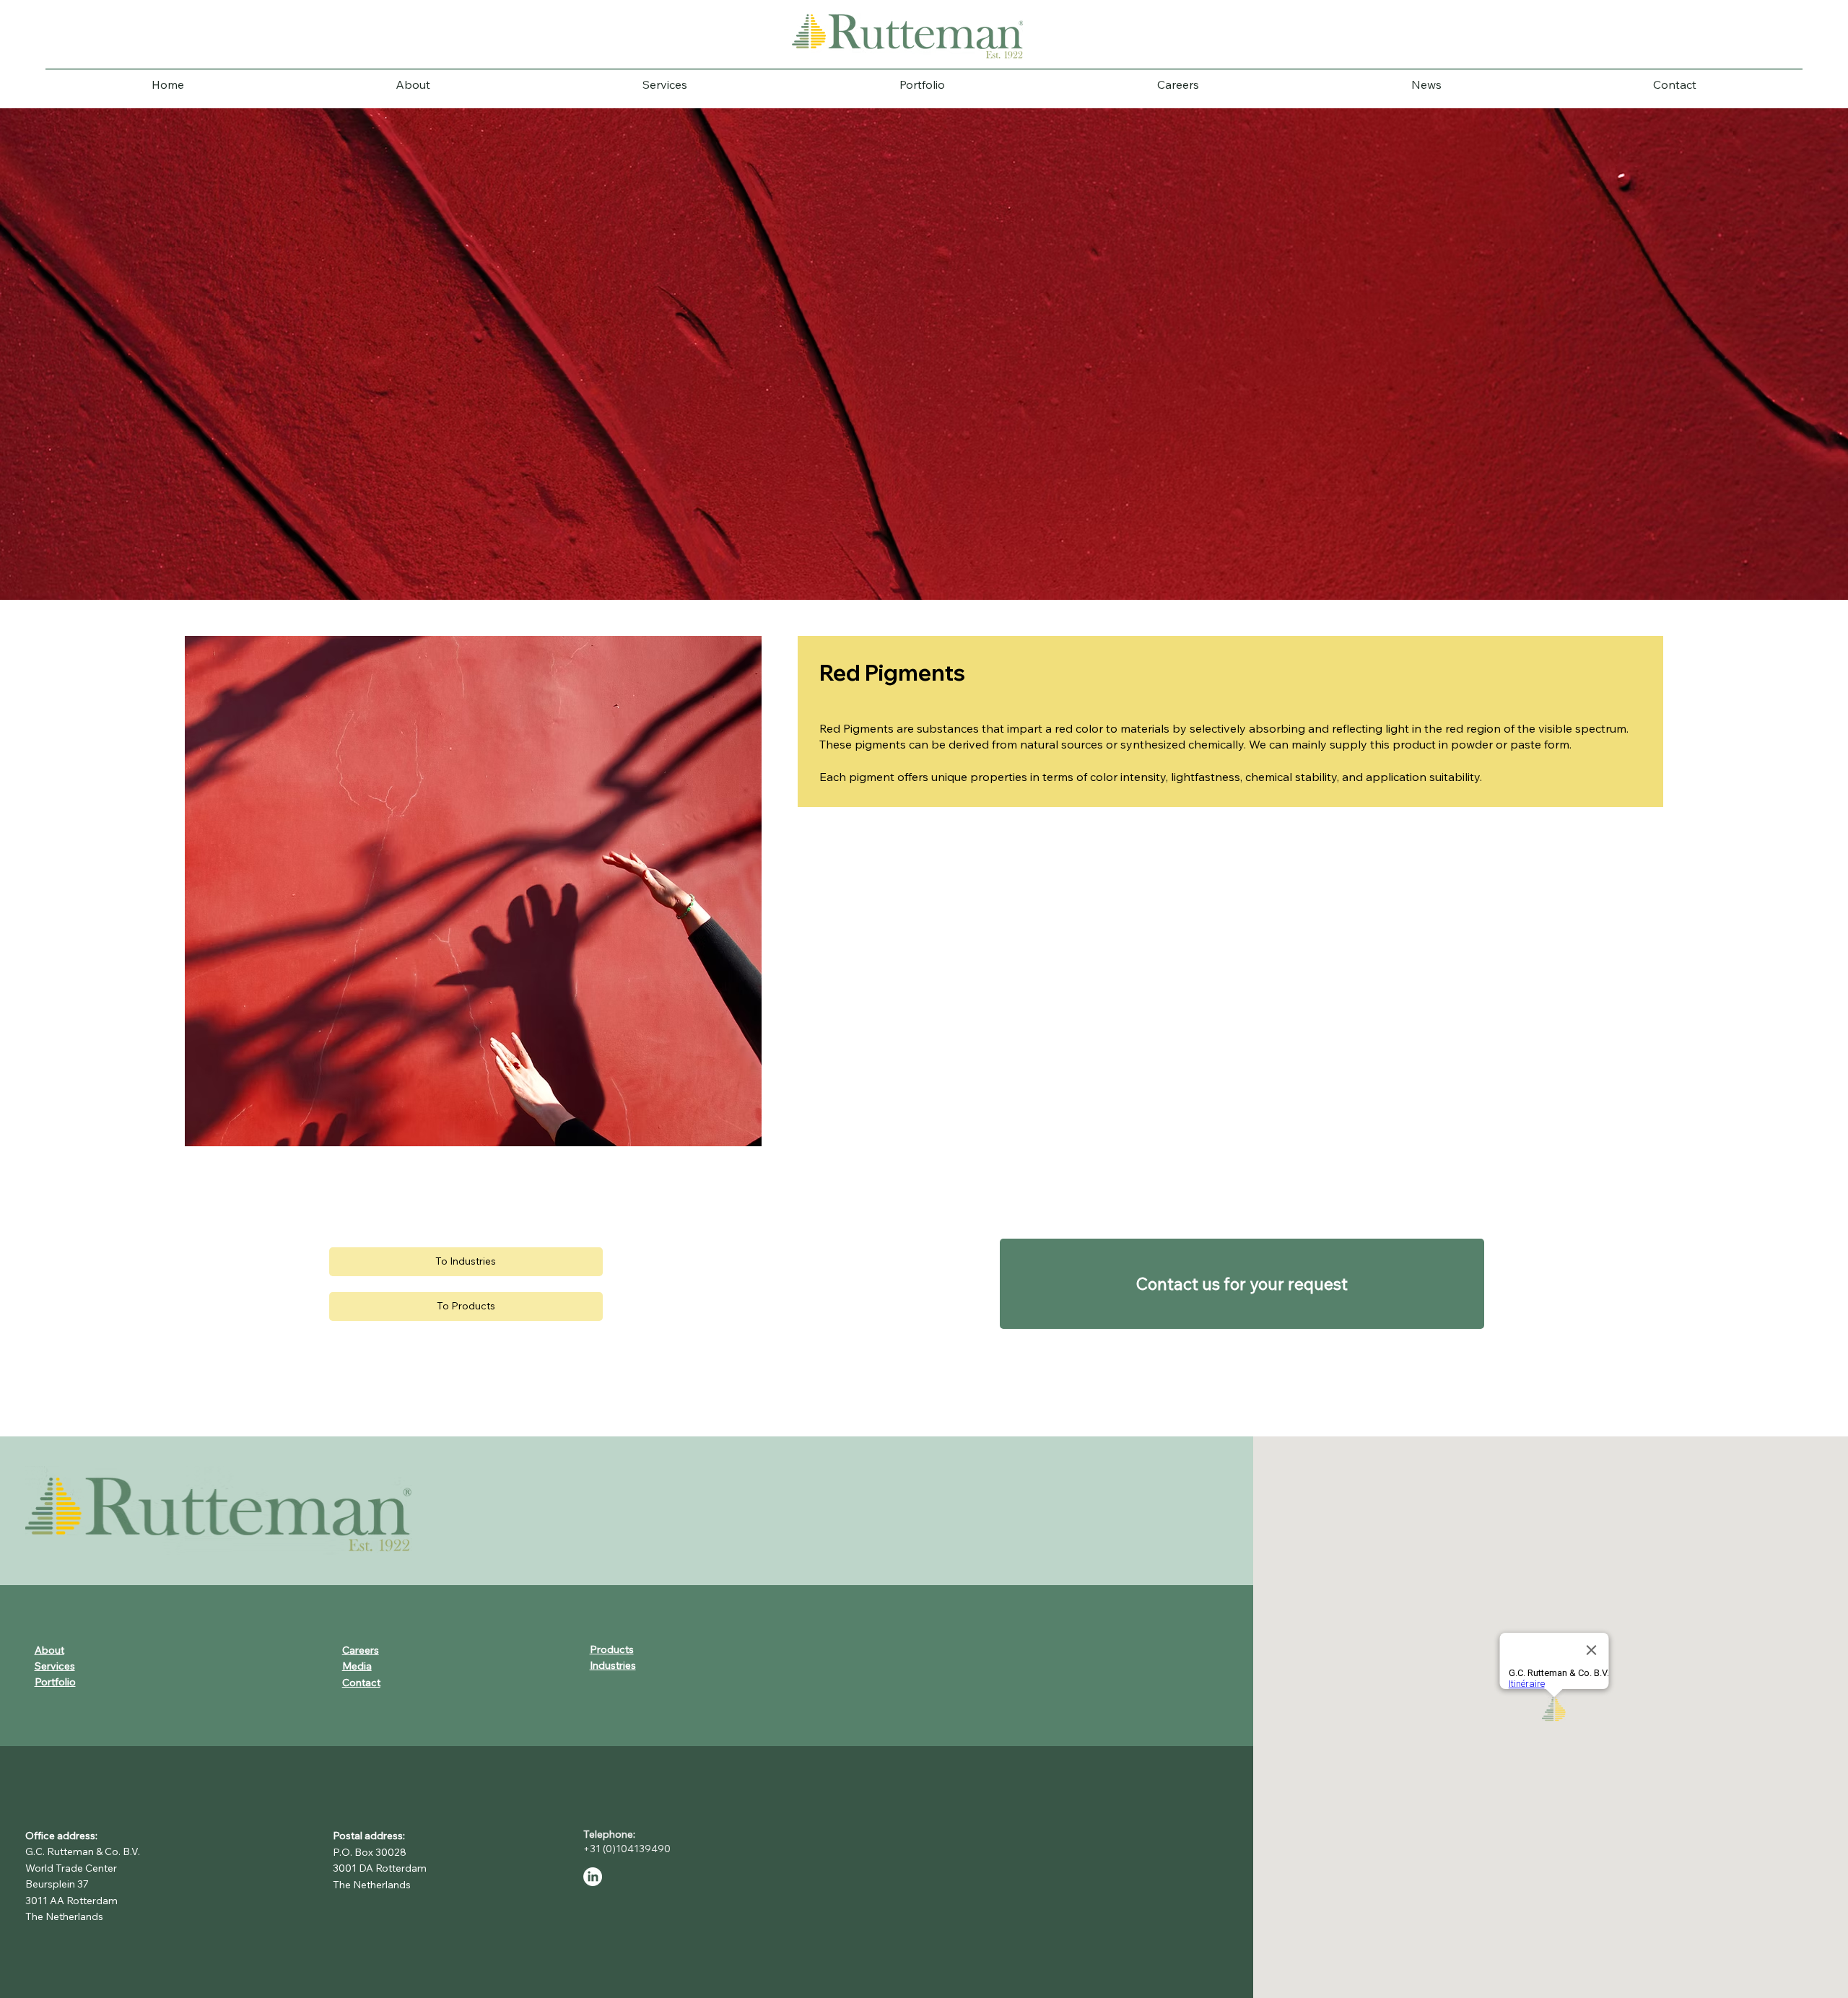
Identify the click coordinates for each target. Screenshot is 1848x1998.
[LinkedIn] (593, 1877)
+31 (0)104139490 (629, 1849)
